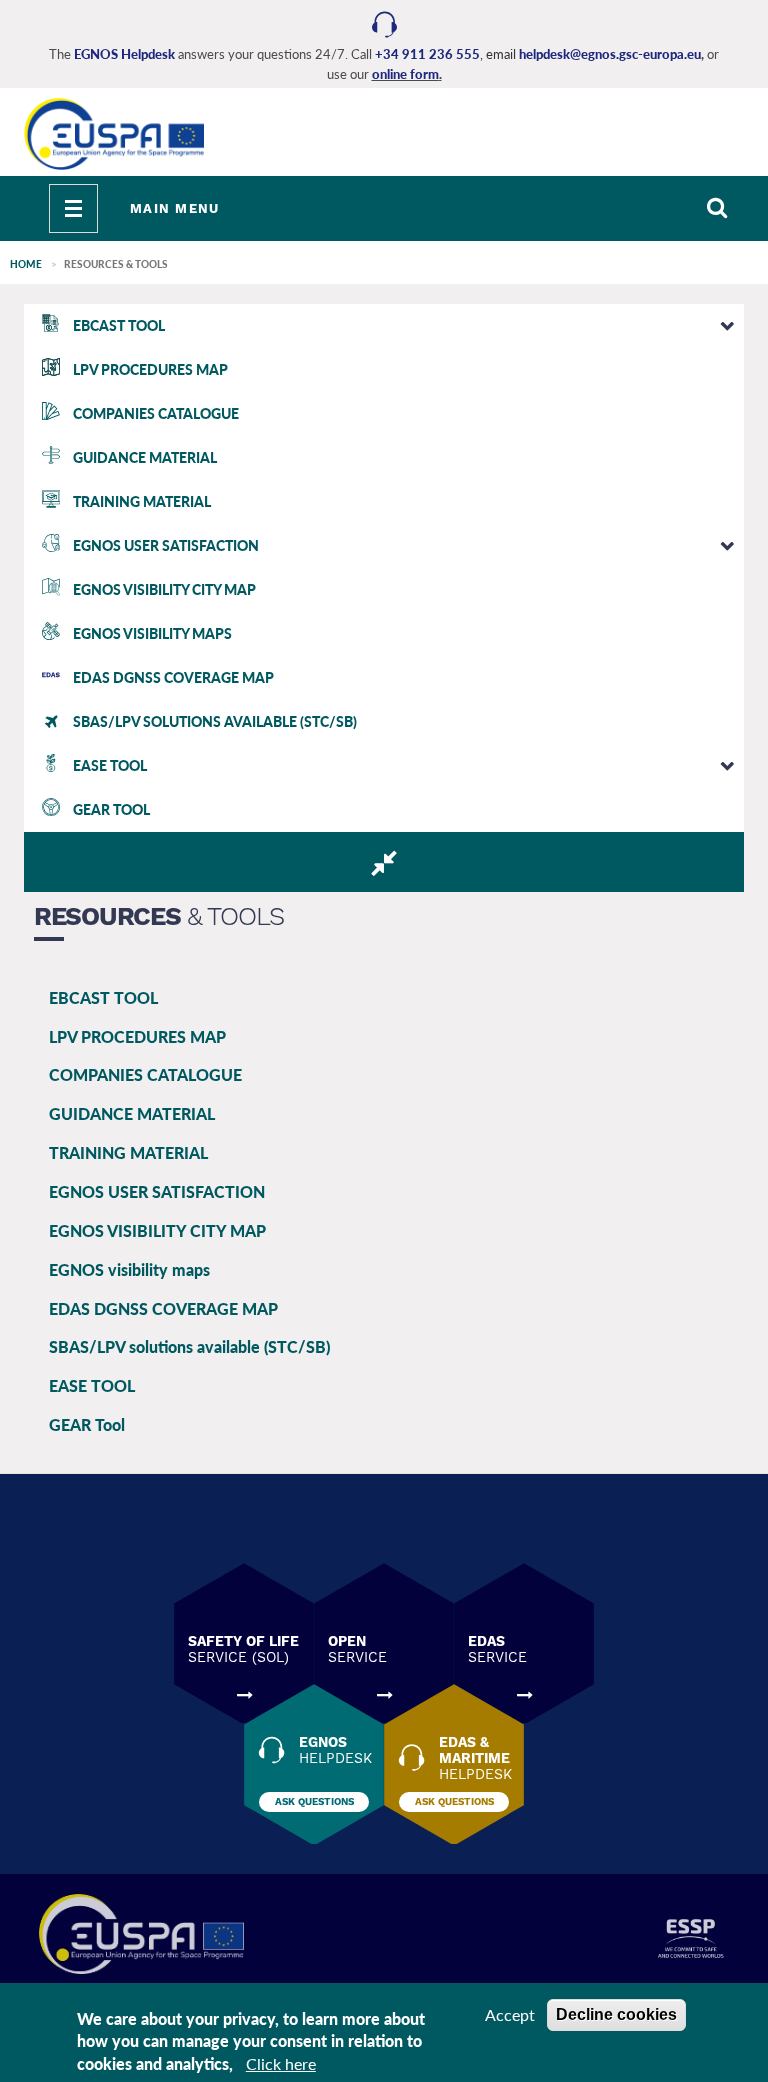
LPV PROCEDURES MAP (137, 1036)
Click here (281, 2063)
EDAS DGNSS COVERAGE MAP (163, 1308)
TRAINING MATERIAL (128, 1152)
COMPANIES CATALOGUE (145, 1074)
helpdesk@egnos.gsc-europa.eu (610, 54)
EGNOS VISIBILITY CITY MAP (157, 1230)
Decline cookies (616, 2014)
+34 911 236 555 (427, 54)
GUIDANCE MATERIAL (132, 1113)
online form (405, 74)
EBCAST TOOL (103, 997)
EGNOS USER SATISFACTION (157, 1191)
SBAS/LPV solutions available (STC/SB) (189, 1346)
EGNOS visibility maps (129, 1269)
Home (26, 264)
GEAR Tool (87, 1424)
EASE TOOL (92, 1385)
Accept (510, 2014)
